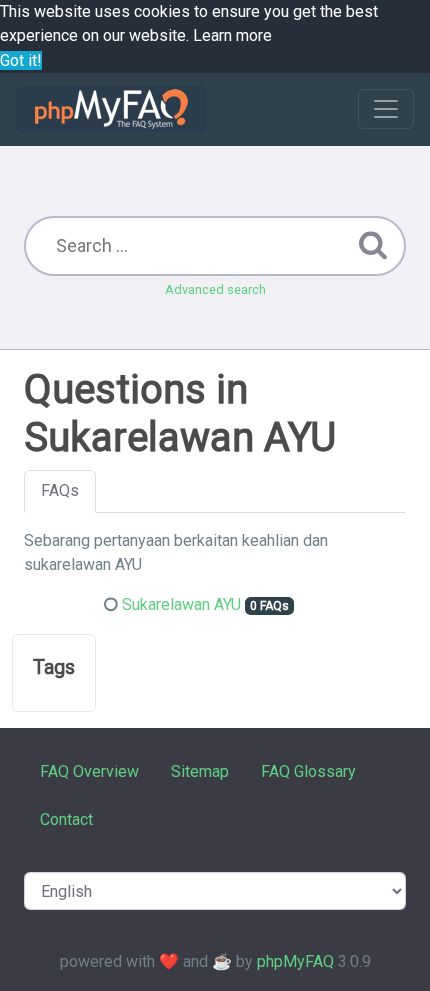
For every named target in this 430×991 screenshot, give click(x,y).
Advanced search (215, 289)
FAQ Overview (89, 771)
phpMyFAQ (295, 961)
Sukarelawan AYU (181, 604)
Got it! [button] (21, 60)
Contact (66, 819)
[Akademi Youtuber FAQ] (111, 109)
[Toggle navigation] (386, 109)
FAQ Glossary (308, 771)
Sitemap (200, 771)
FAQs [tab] (60, 490)
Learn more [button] (232, 35)
